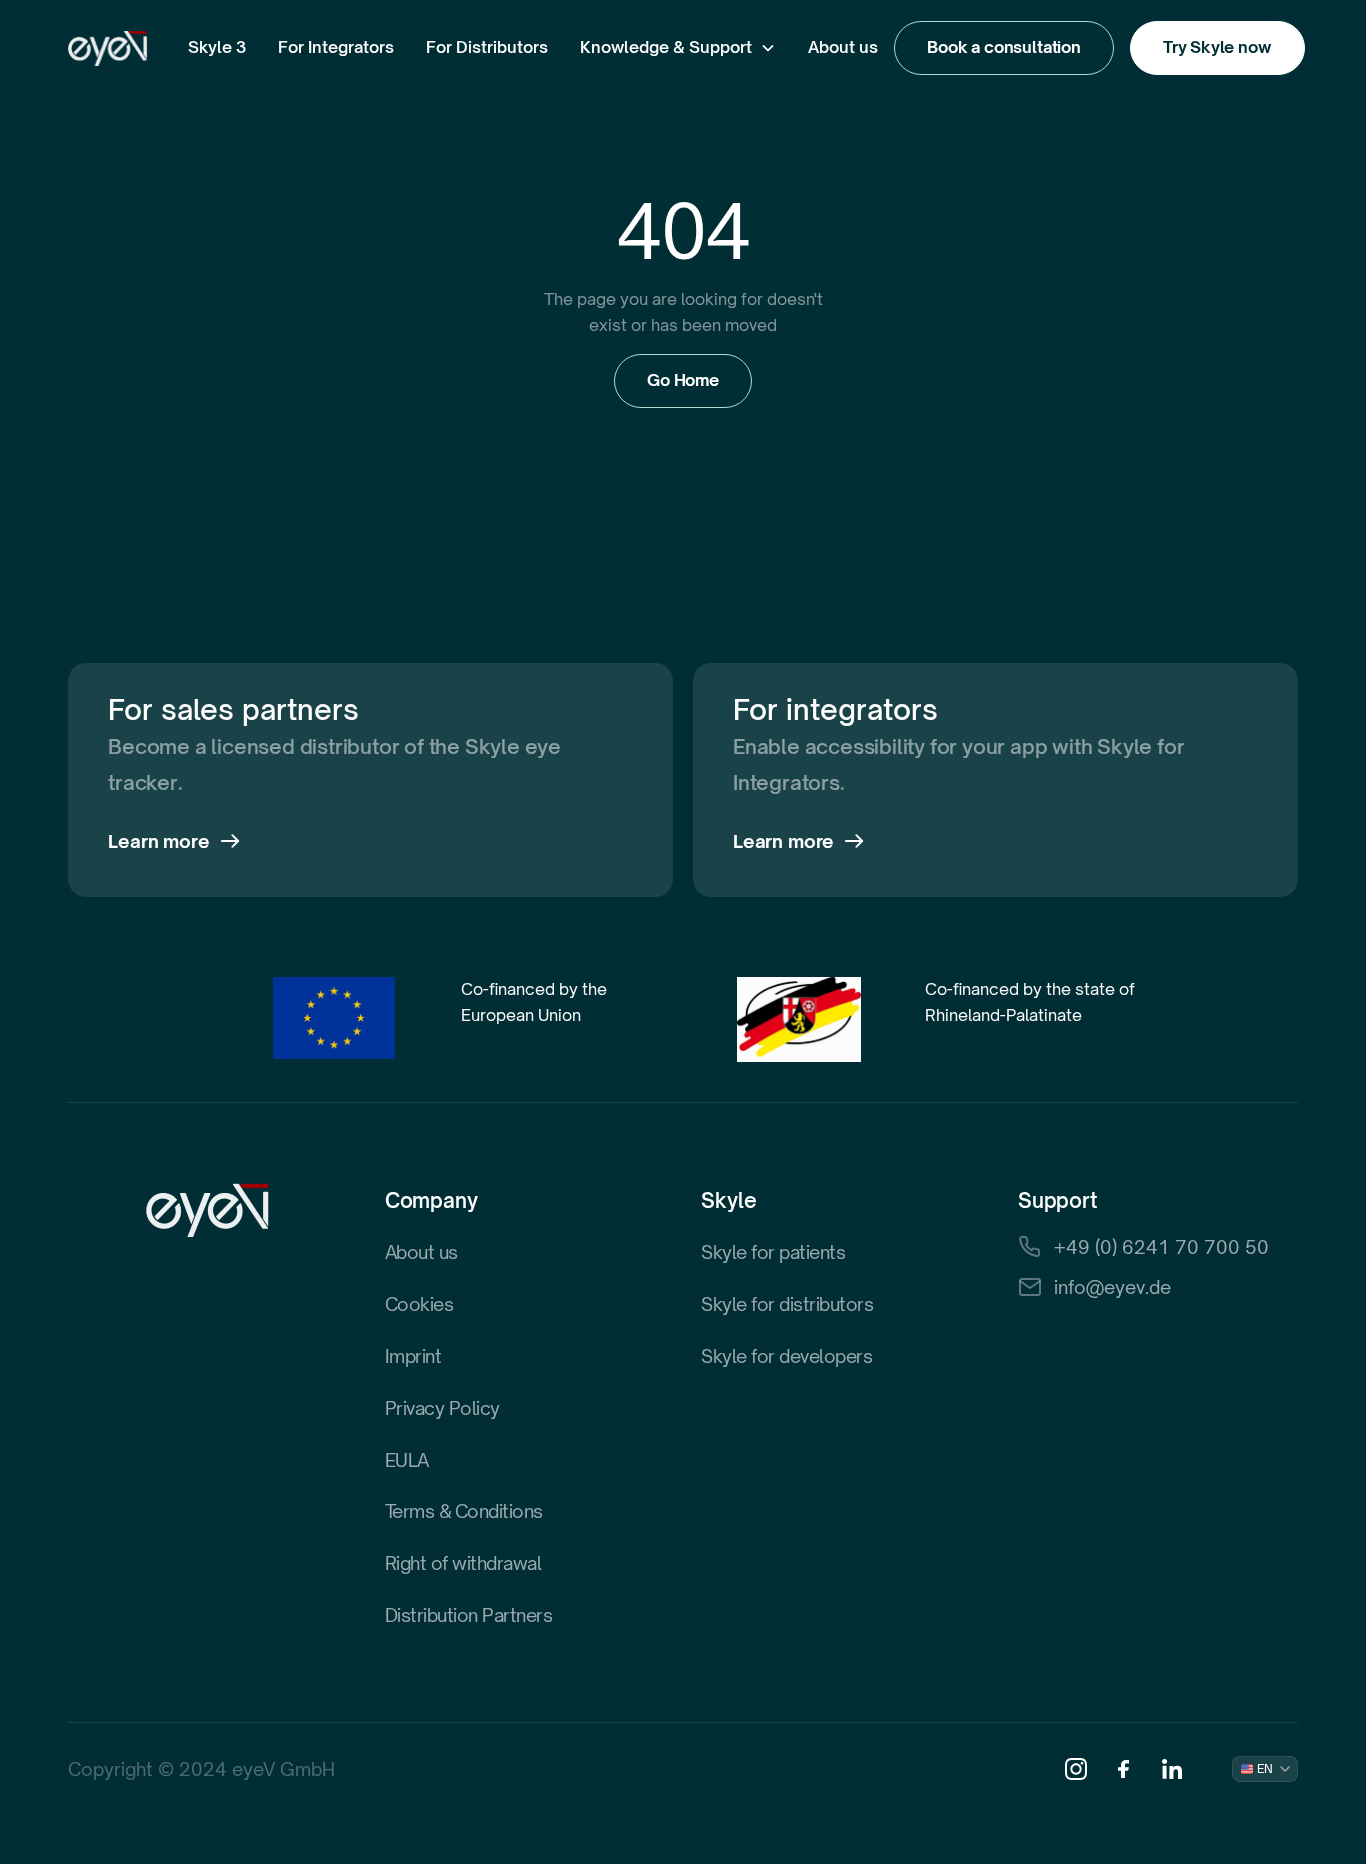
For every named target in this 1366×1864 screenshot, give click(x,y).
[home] (108, 48)
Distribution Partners (469, 1615)
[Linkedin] (1172, 1769)
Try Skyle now (1217, 47)
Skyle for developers (786, 1356)
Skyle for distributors (787, 1304)
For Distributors (487, 47)
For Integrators (336, 47)
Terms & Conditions (464, 1511)
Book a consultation (1004, 47)
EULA (407, 1460)
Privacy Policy (442, 1408)
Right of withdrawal (463, 1563)
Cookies (419, 1304)
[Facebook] (1124, 1769)
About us (843, 47)
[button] (217, 48)
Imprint (413, 1356)
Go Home (683, 380)
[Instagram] (1076, 1769)
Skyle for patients (773, 1252)
